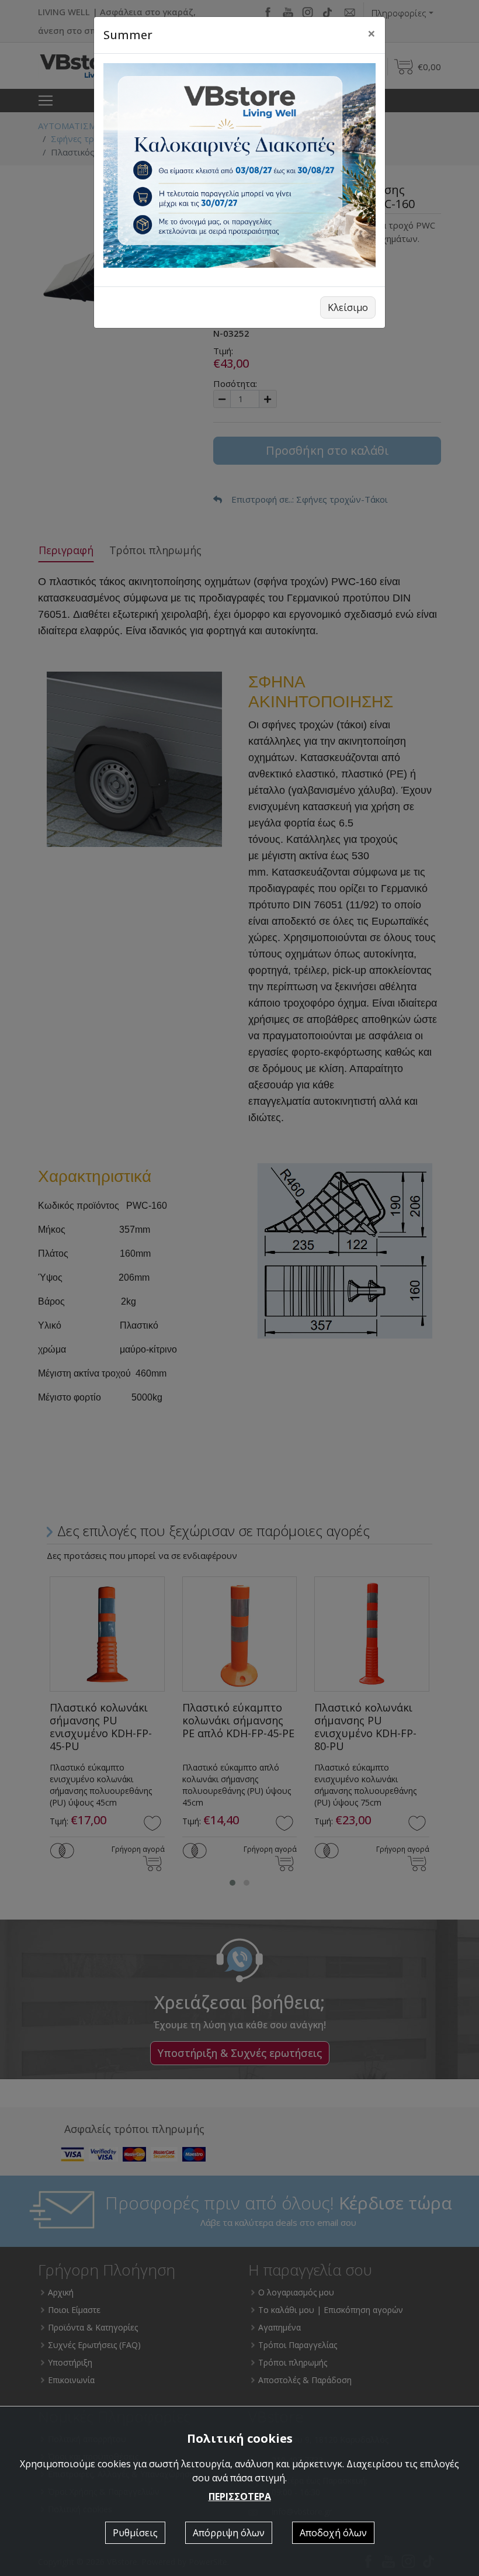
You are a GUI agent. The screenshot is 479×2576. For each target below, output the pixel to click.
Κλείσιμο (348, 307)
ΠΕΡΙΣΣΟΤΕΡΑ (240, 2497)
